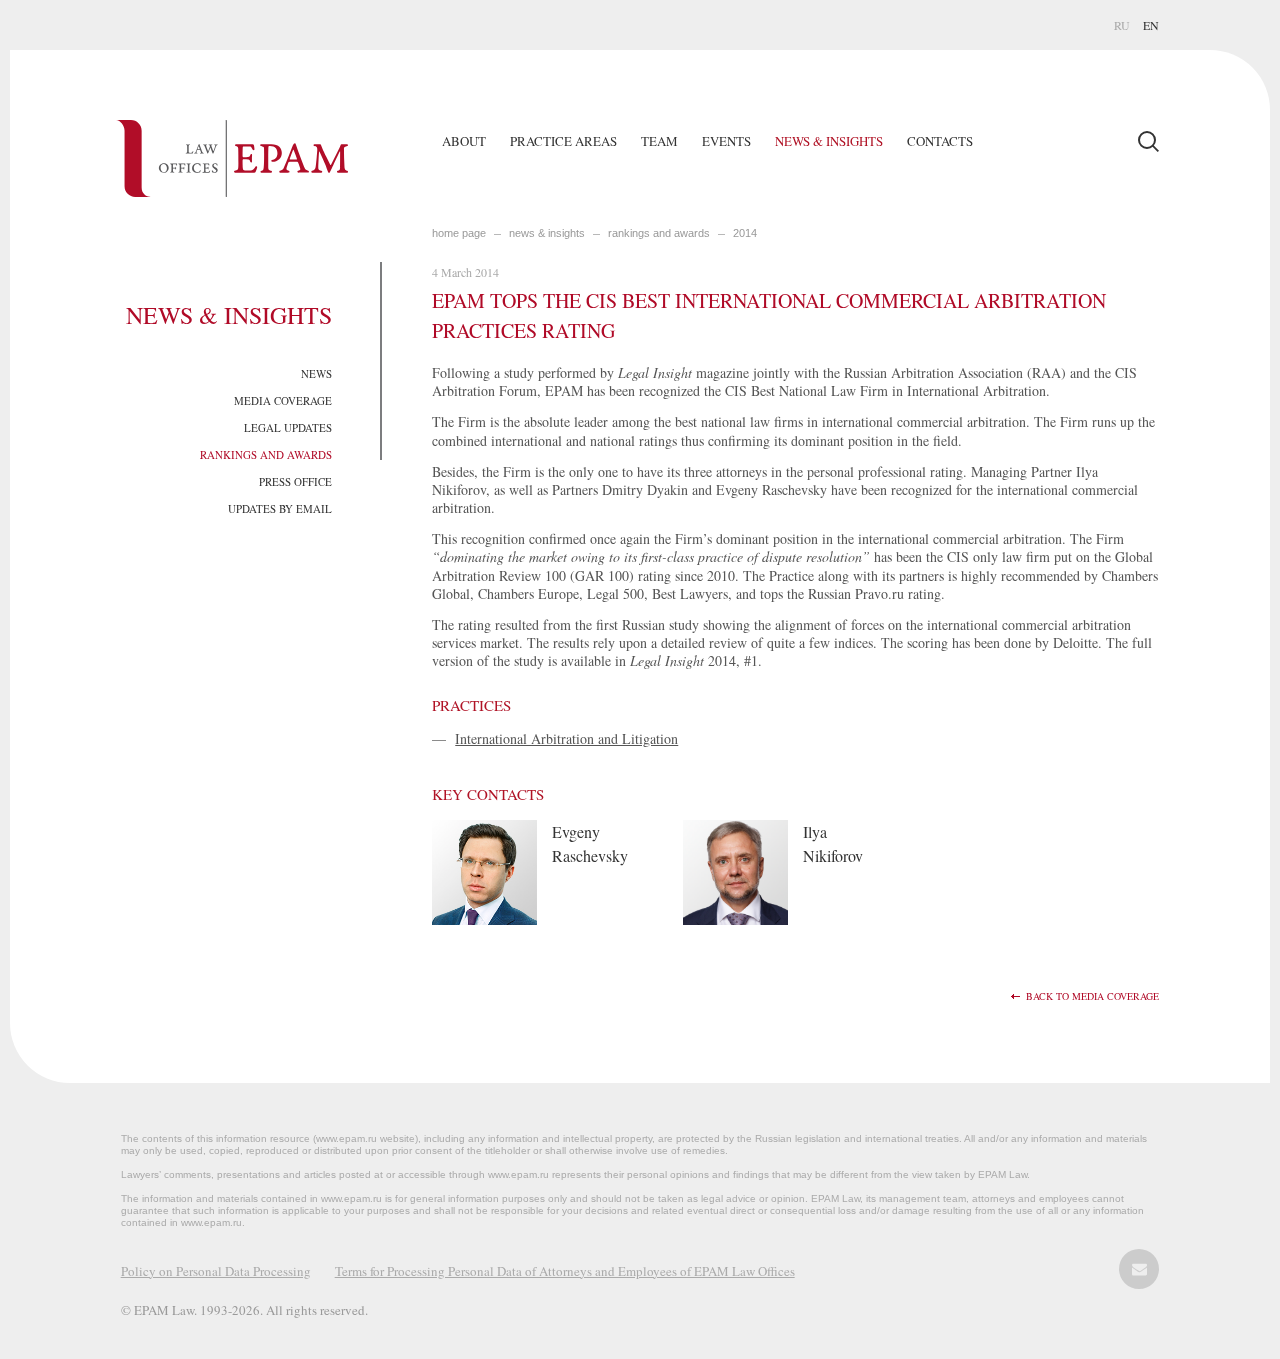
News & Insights (829, 141)
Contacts (940, 141)
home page (459, 233)
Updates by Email (280, 508)
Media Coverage (283, 400)
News (316, 373)
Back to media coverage (1092, 996)
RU (1122, 25)
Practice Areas (563, 141)
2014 (745, 233)
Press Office (295, 481)
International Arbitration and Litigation (566, 738)
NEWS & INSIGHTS (547, 233)
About (464, 141)
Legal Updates (288, 427)
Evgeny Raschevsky (590, 843)
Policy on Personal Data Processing (216, 1271)
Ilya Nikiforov (833, 843)
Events (726, 141)
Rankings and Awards (266, 454)
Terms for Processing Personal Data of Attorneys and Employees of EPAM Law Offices (565, 1271)
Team (659, 141)
